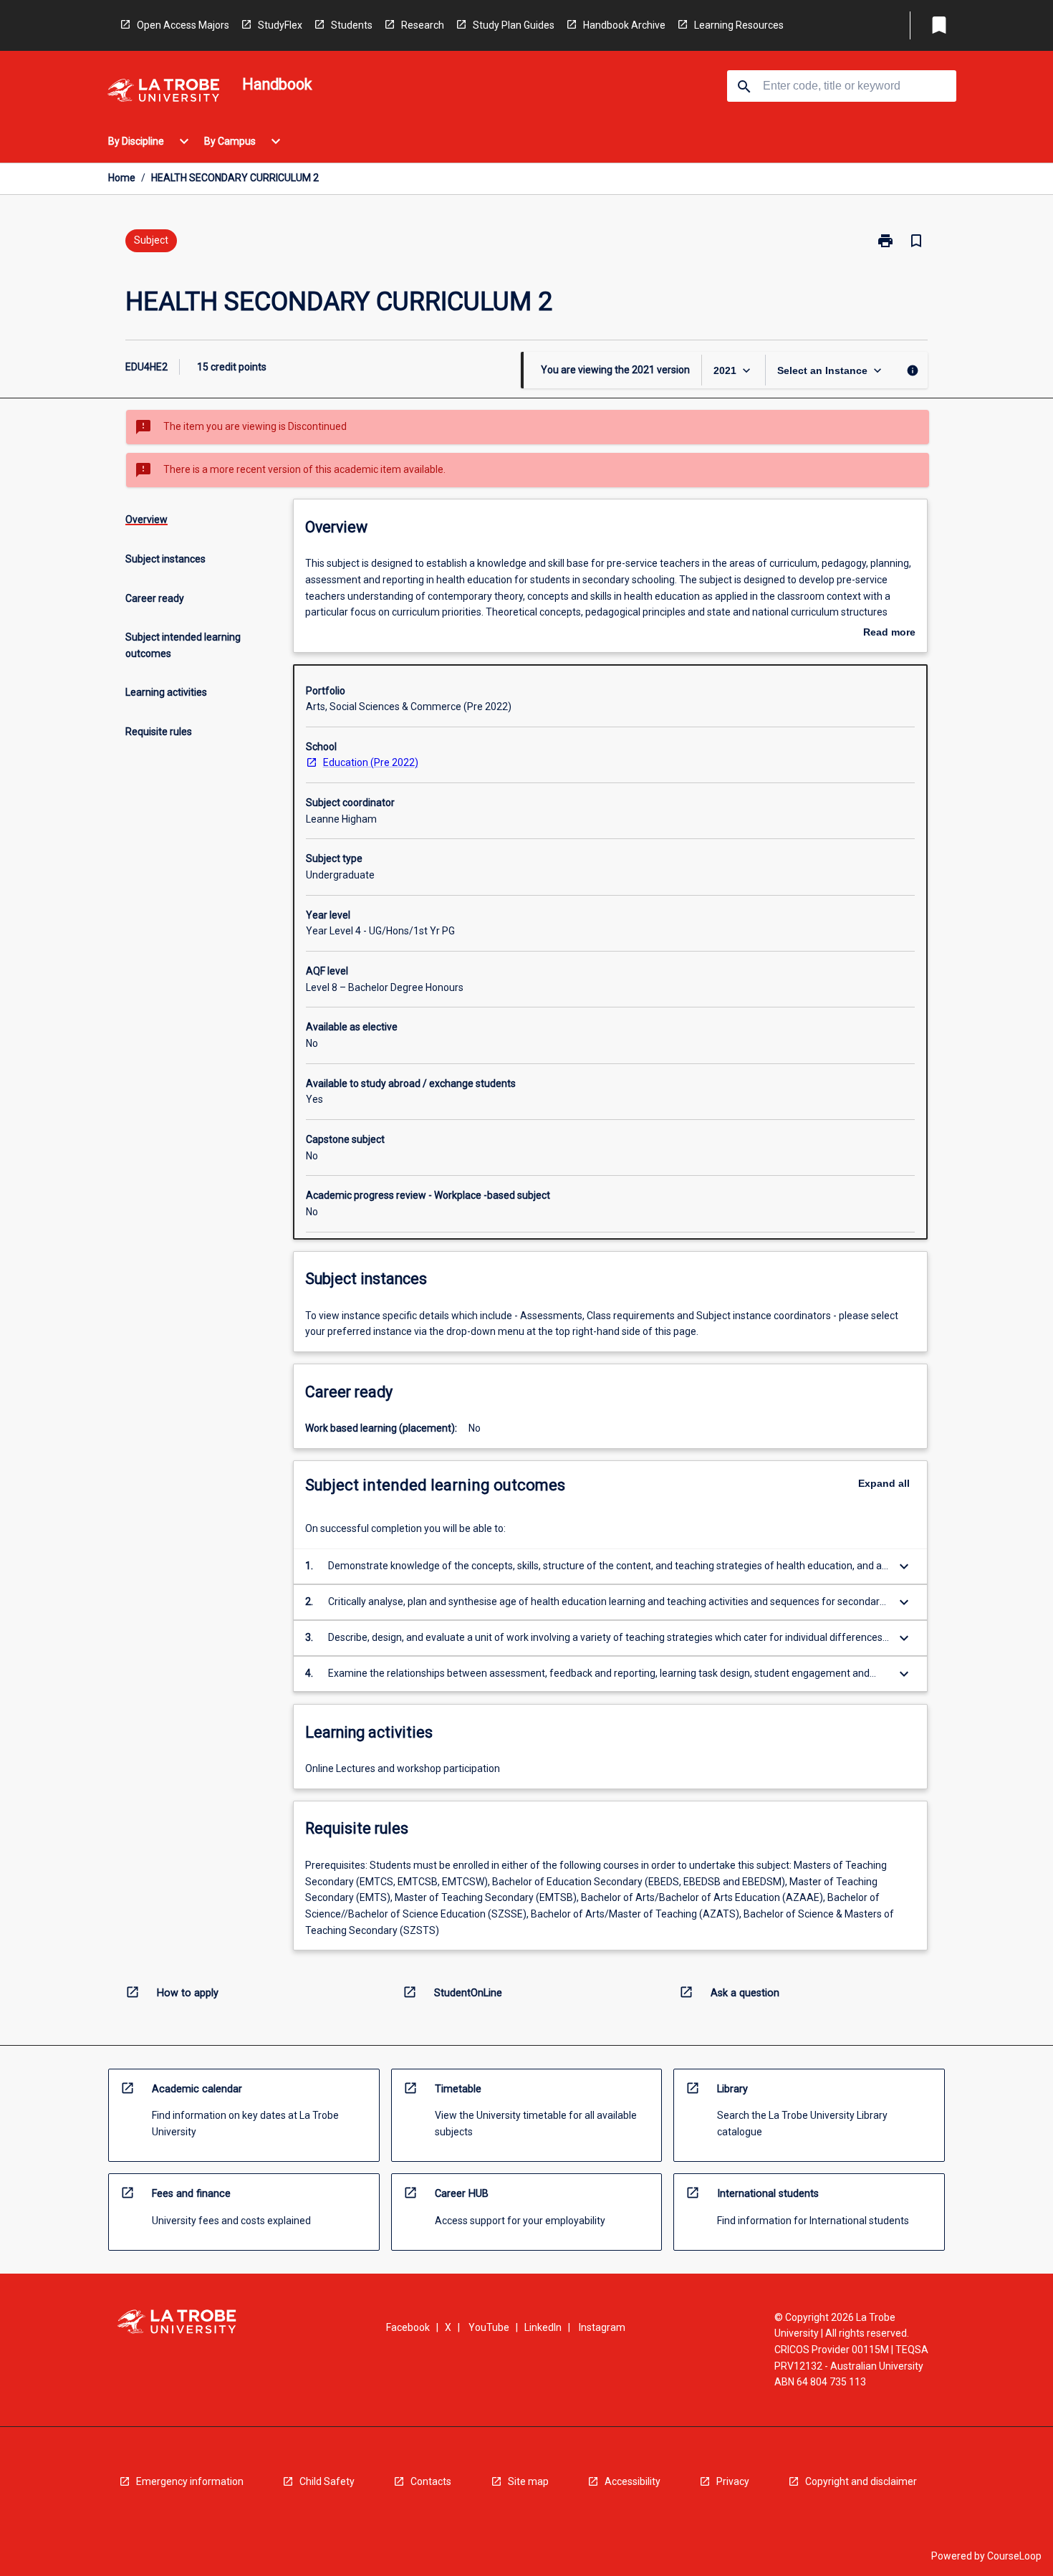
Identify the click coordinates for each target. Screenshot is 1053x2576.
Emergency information (190, 2481)
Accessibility (633, 2481)
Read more (889, 633)
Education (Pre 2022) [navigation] (371, 762)
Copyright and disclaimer (861, 2481)
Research (423, 25)
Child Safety (327, 2481)
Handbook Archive (624, 25)
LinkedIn (543, 2327)
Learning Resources (739, 25)
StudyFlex (280, 25)
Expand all (884, 1483)
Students (352, 25)
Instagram (602, 2327)
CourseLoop (1014, 2556)
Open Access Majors (183, 25)
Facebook (408, 2327)
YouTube (489, 2327)
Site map (528, 2481)
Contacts (431, 2481)
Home (122, 178)
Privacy (733, 2481)
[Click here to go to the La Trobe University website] (163, 93)
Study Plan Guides (514, 25)
